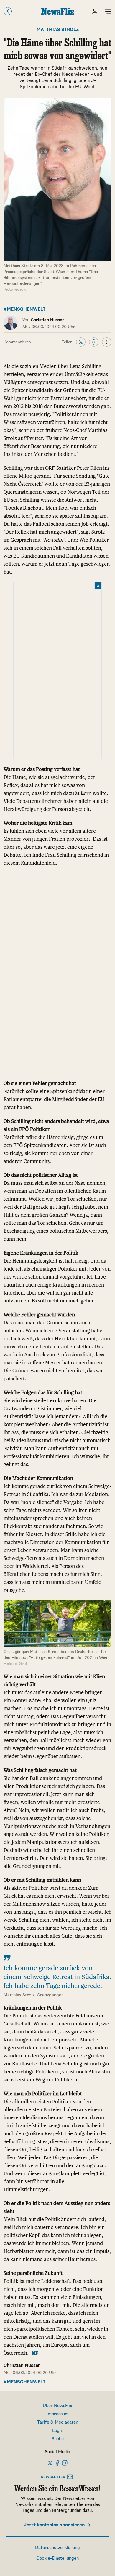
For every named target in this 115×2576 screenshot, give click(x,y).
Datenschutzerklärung (57, 2548)
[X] (81, 342)
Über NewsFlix (57, 2406)
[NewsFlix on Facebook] (57, 2463)
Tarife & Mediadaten (58, 2422)
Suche (58, 2439)
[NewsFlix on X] (50, 2463)
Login (58, 2431)
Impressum (58, 2414)
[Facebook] (94, 342)
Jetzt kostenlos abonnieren (55, 2525)
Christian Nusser (22, 2366)
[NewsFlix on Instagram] (65, 2463)
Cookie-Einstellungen (57, 2558)
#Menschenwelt (24, 309)
